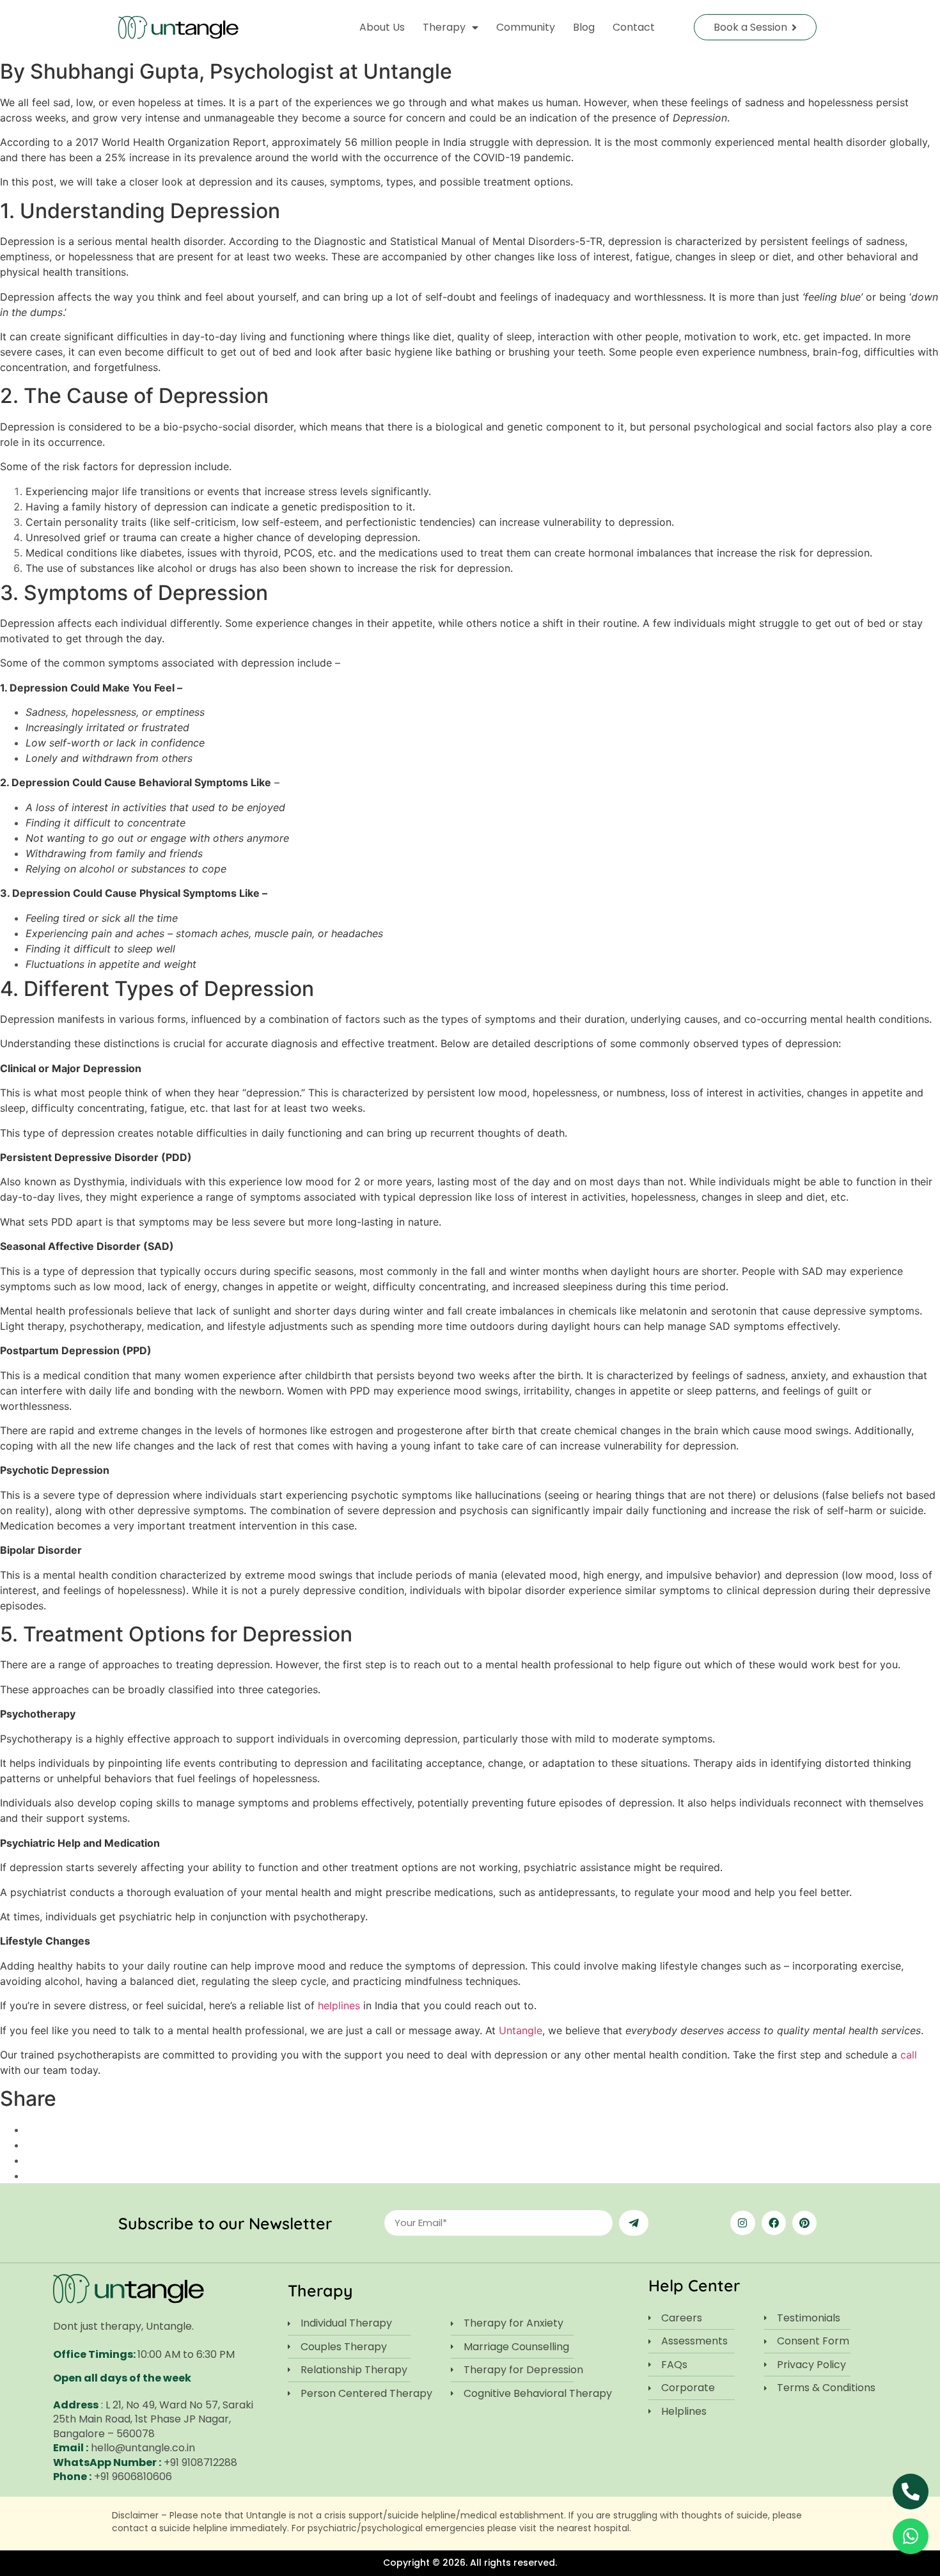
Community (526, 27)
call (909, 2055)
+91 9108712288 (200, 2462)
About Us (382, 27)
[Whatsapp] (911, 2536)
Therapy (444, 27)
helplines (339, 2005)
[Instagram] (742, 2223)
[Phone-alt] (911, 2492)
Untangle (521, 2030)
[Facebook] (774, 2223)
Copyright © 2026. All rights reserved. (470, 2563)
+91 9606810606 (133, 2477)
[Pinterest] (804, 2223)
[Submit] (634, 2223)
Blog (584, 27)
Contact (634, 27)
